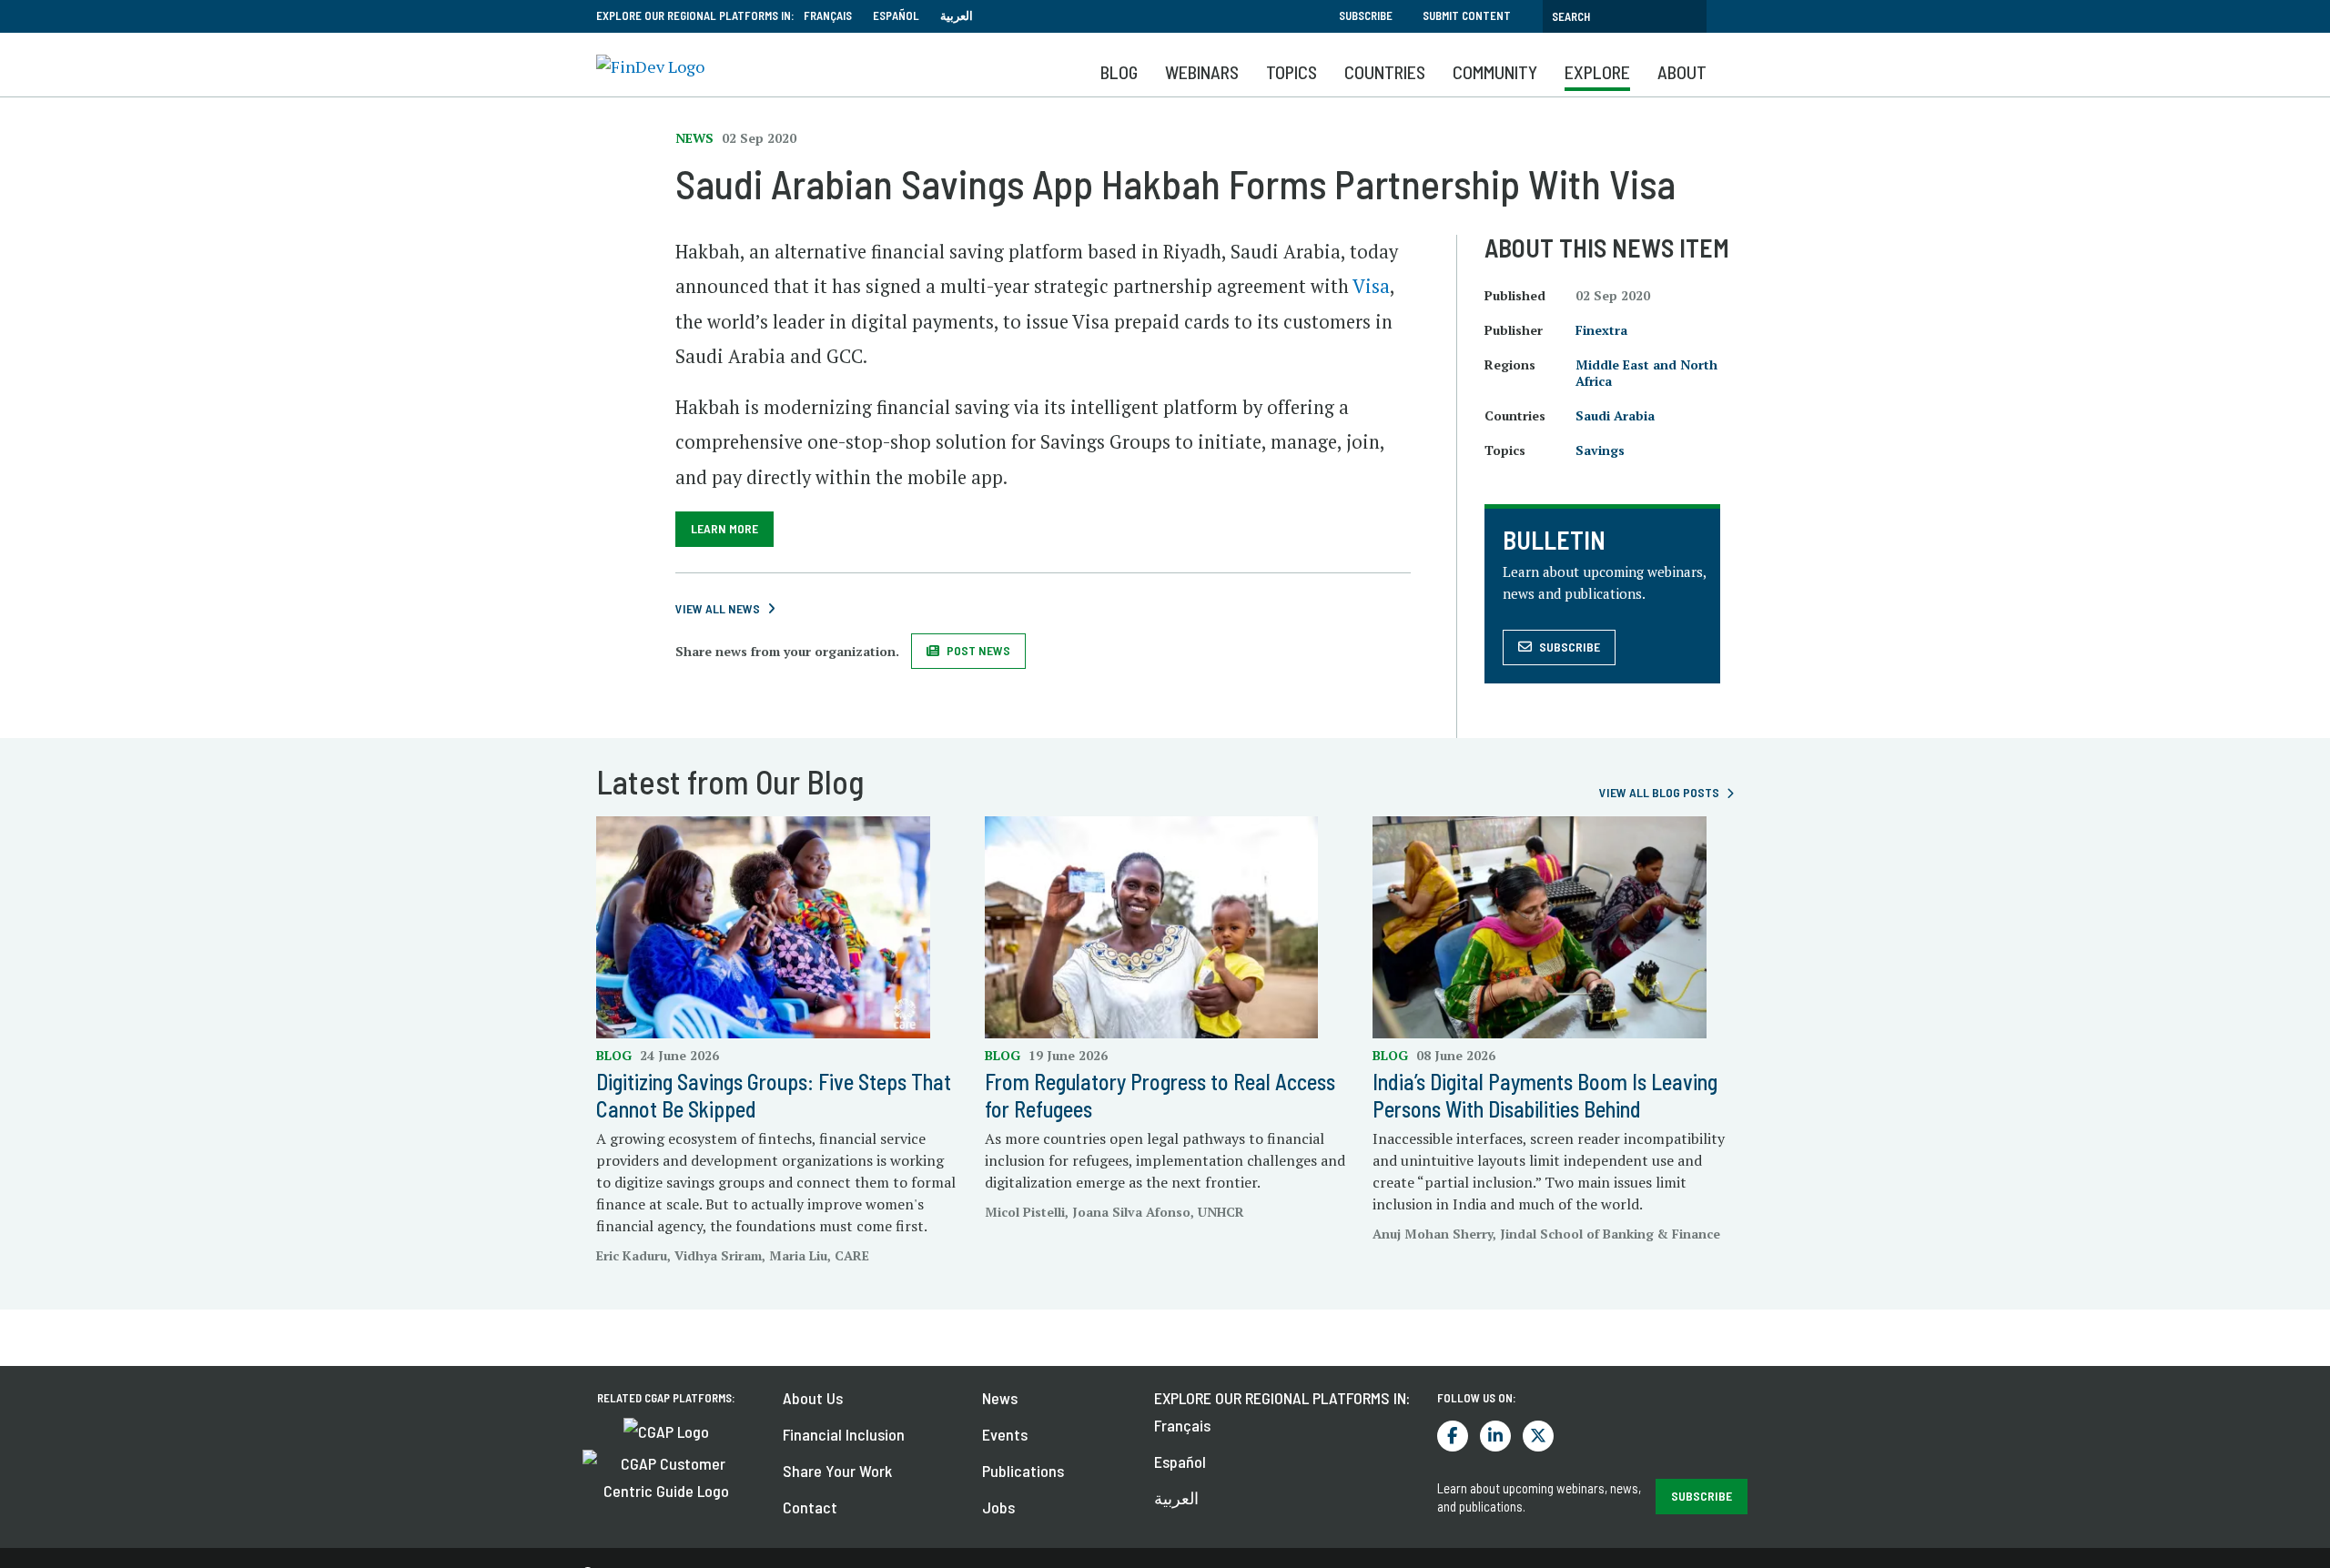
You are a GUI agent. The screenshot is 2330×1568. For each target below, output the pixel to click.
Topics (1292, 72)
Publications (1023, 1471)
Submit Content (1467, 15)
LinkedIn (1495, 1436)
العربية (957, 15)
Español (896, 15)
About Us (813, 1398)
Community (1495, 72)
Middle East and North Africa (1646, 373)
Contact (810, 1507)
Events (1005, 1434)
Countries (1385, 72)
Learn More (724, 528)
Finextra (1601, 330)
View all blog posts (1659, 792)
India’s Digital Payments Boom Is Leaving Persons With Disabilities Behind (1545, 1095)
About (1682, 72)
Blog (1119, 72)
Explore (1597, 72)
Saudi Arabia (1615, 415)
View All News (718, 608)
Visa (1371, 286)
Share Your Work (837, 1471)
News (1000, 1398)
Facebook (1453, 1436)
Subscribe (1366, 15)
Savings (1600, 450)
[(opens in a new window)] (666, 1430)
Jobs (998, 1507)
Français (828, 15)
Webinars (1202, 72)
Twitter (1538, 1436)
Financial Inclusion (844, 1434)
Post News (978, 650)
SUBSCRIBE (1702, 1496)
